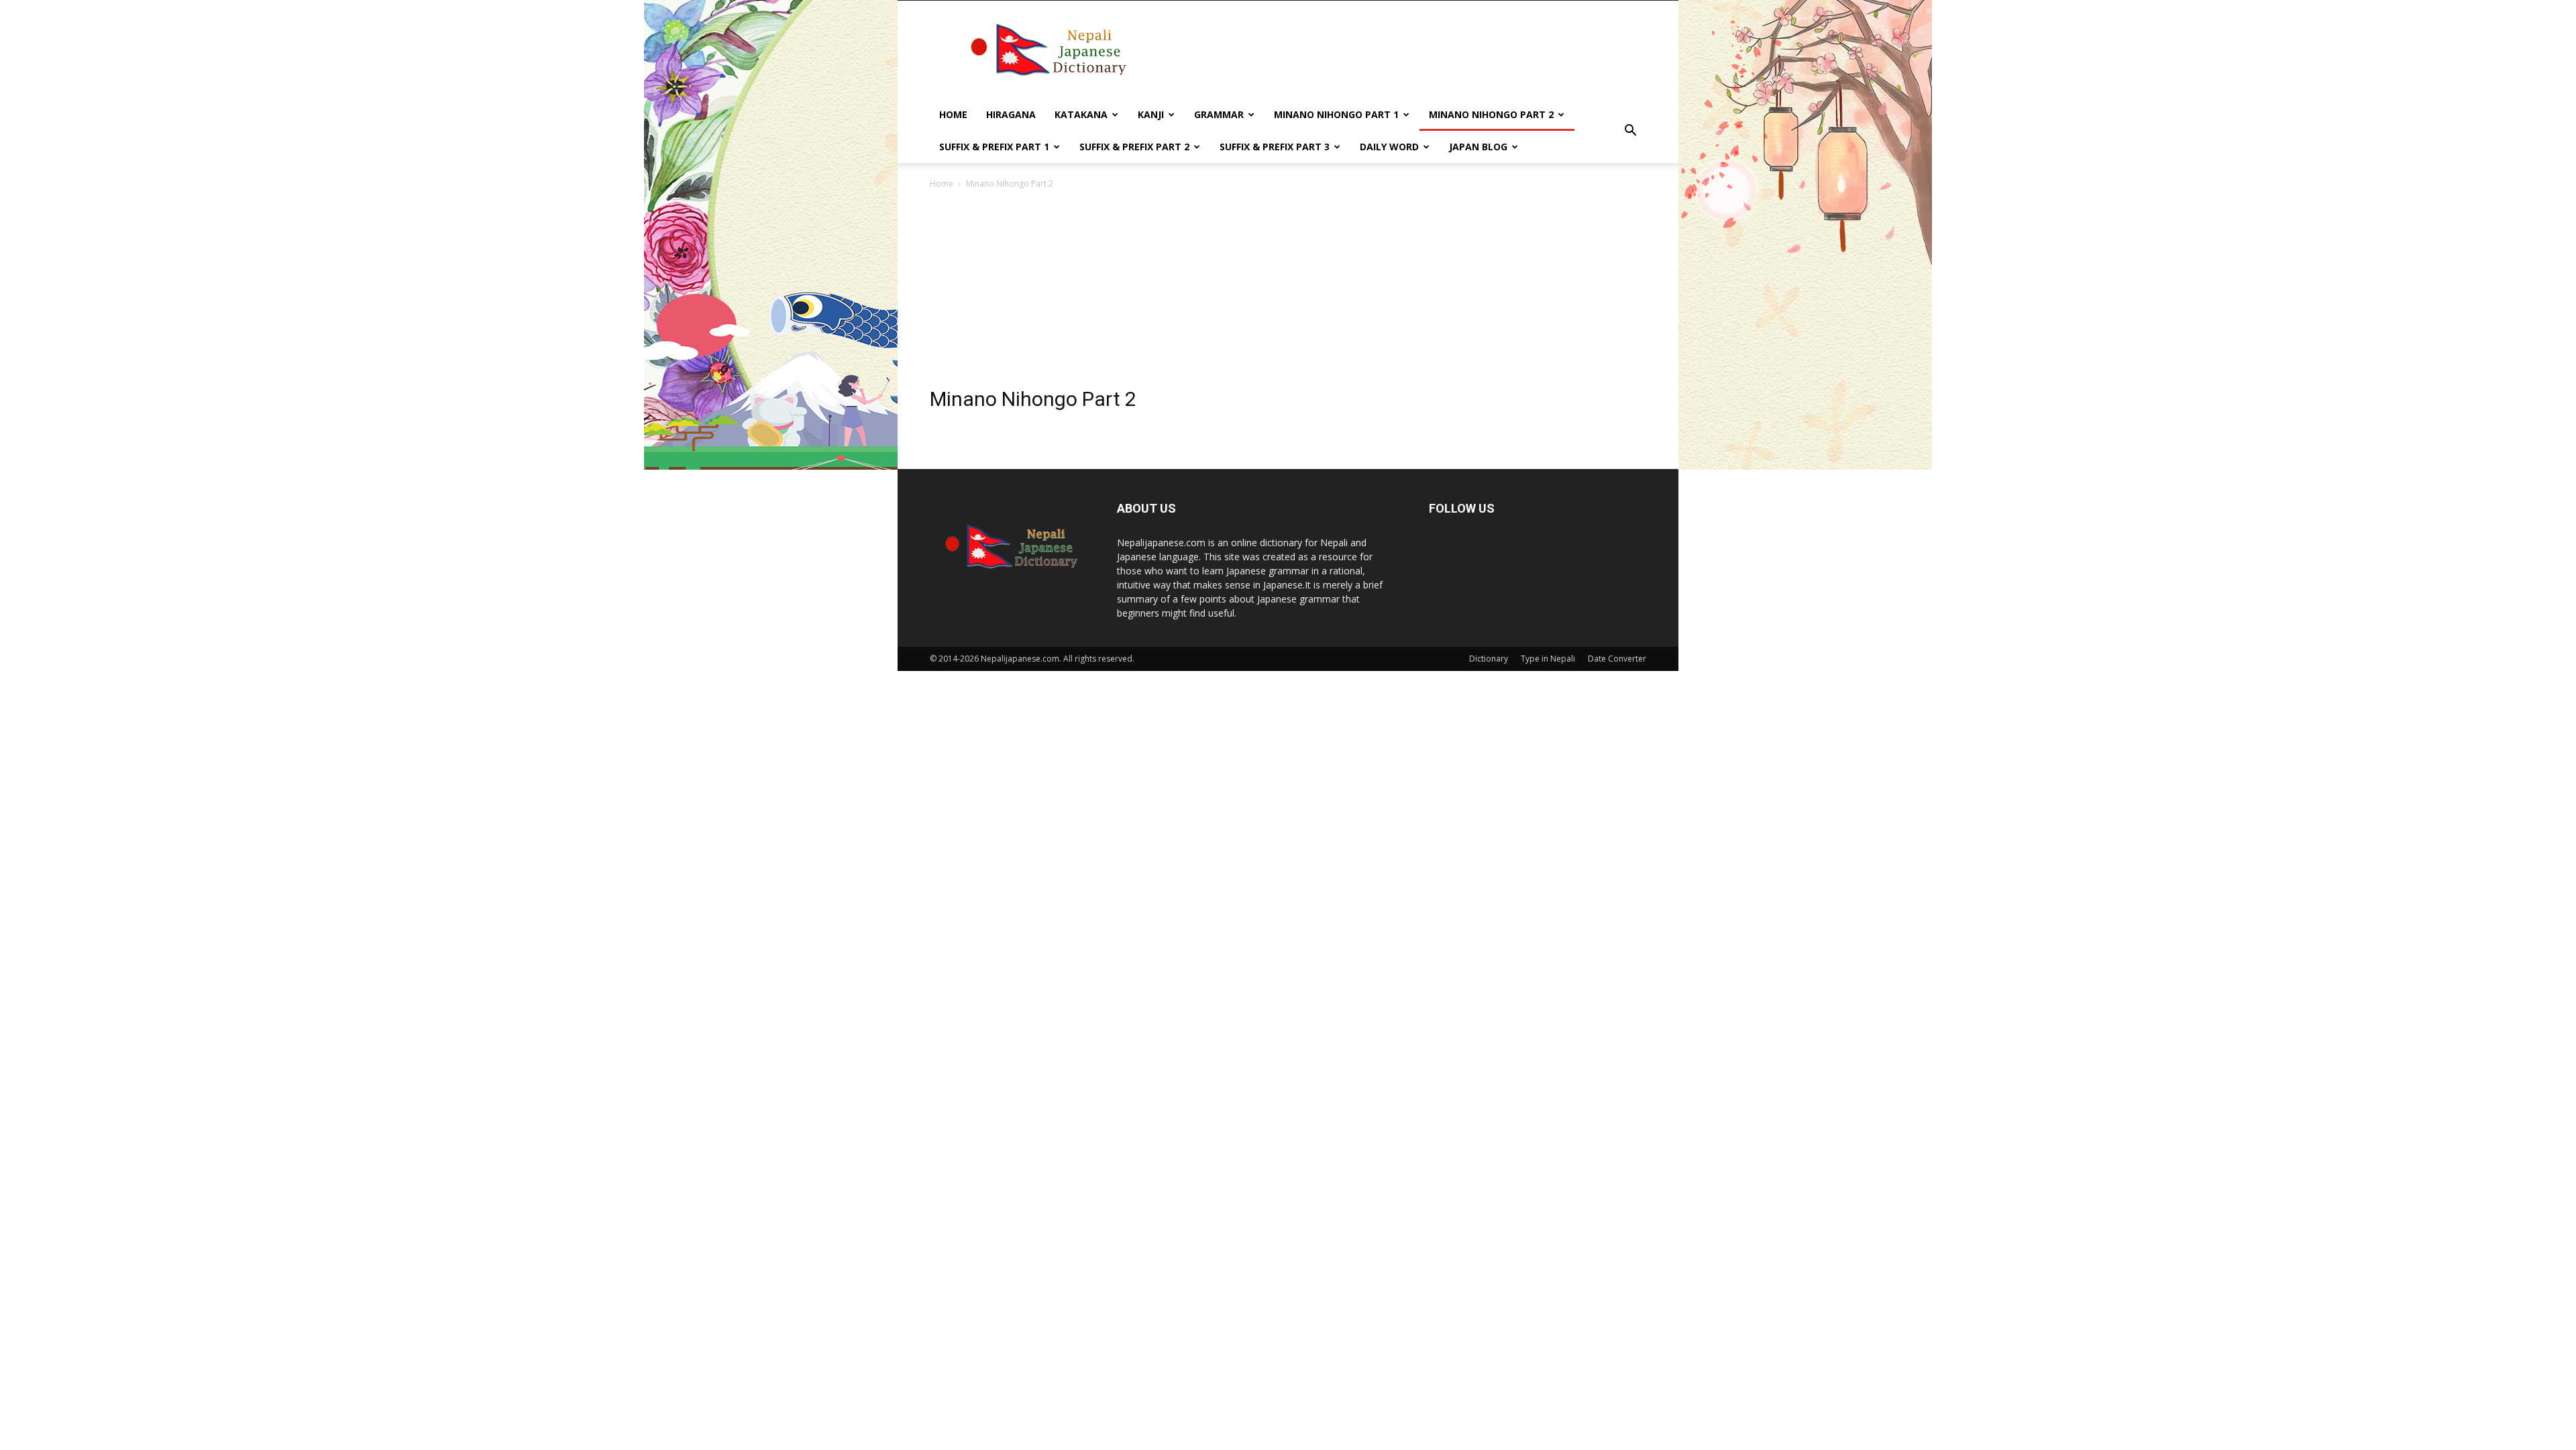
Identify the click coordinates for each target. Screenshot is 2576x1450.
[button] (1630, 131)
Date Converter (1617, 659)
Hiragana (1011, 114)
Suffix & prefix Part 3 (1275, 147)
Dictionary (1489, 659)
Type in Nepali (1548, 659)
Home (953, 114)
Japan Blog (1478, 147)
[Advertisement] (1288, 292)
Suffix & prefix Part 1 (994, 147)
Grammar (1219, 114)
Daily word (1389, 147)
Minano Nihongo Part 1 (1336, 114)
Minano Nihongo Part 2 (1491, 114)
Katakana (1081, 114)
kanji (1151, 114)
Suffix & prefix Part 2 (1134, 147)
